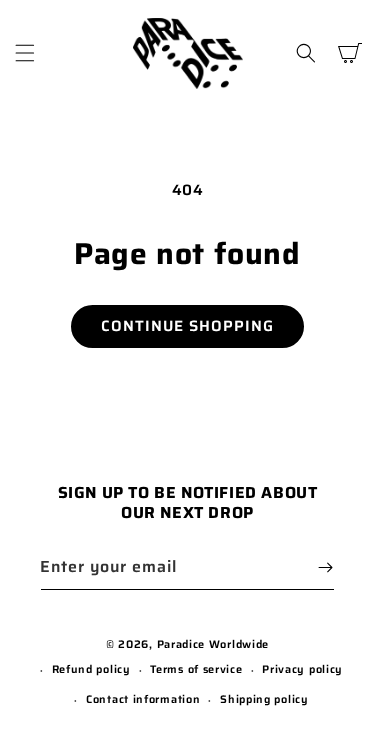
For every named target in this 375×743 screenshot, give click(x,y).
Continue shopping (187, 326)
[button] (25, 53)
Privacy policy (302, 669)
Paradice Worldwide (213, 644)
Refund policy (91, 669)
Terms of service (196, 669)
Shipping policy (264, 699)
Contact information (143, 699)
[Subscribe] (325, 567)
